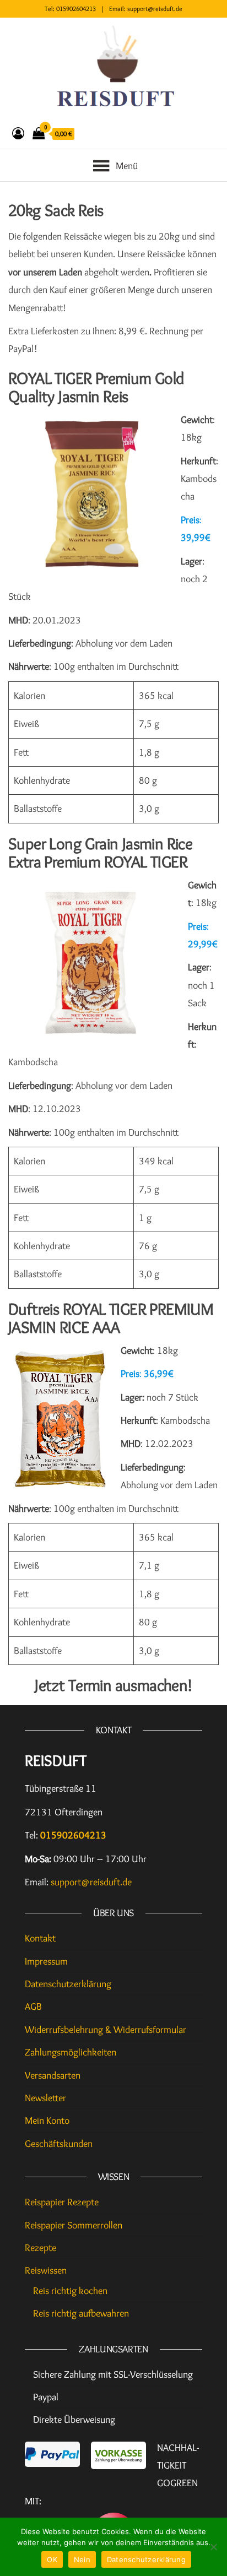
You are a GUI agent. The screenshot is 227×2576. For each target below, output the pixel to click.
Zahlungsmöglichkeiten (71, 2052)
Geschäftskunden (59, 2144)
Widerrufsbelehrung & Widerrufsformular (106, 2030)
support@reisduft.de (155, 9)
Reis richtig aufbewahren (81, 2313)
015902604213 (76, 9)
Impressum (46, 1961)
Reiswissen (46, 2270)
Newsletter (45, 2098)
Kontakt (40, 1938)
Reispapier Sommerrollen (74, 2225)
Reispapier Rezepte (62, 2202)
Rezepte (40, 2248)
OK (52, 2559)
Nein (82, 2559)
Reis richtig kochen (70, 2291)
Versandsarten (53, 2075)
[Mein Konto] (18, 134)
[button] (127, 163)
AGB (33, 2006)
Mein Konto (47, 2121)
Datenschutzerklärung (68, 1984)
